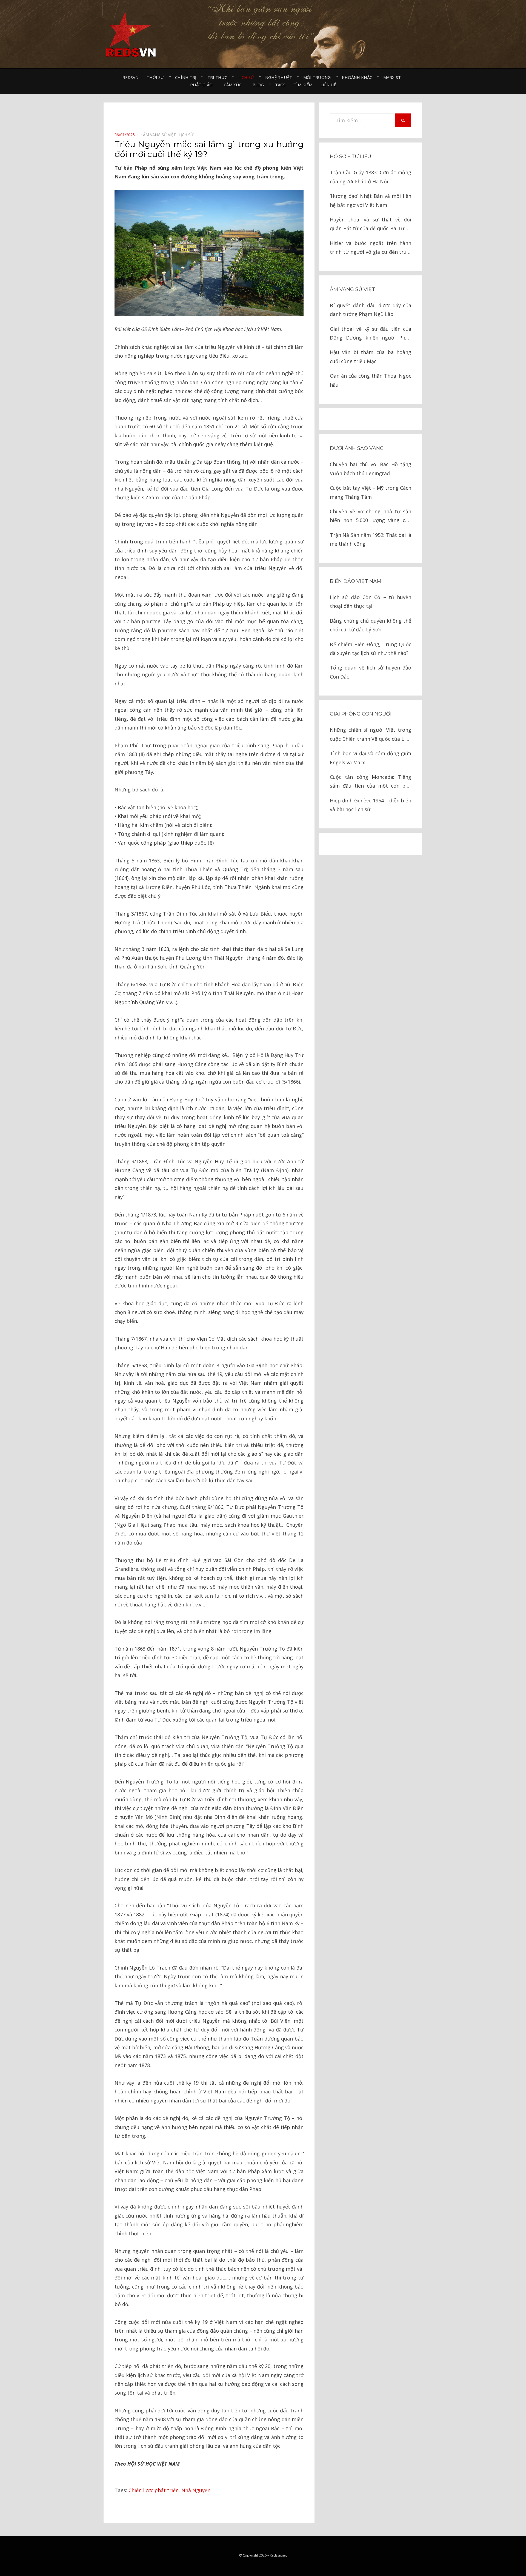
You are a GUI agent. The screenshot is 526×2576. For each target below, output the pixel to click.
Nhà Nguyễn (196, 2490)
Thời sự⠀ (157, 77)
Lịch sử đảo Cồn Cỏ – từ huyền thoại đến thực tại (371, 602)
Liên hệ (328, 85)
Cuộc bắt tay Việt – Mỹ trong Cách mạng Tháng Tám (371, 492)
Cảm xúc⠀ (234, 85)
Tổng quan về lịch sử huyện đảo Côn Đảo (371, 672)
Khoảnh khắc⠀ (358, 77)
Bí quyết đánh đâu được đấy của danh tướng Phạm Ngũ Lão (371, 310)
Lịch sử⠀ (248, 77)
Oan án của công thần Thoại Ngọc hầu (371, 380)
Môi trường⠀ (318, 77)
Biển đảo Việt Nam (356, 581)
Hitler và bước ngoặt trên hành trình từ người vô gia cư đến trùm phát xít (371, 248)
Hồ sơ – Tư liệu (351, 156)
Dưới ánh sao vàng (357, 448)
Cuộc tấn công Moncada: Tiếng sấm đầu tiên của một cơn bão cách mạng (371, 782)
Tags (280, 85)
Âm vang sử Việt (352, 289)
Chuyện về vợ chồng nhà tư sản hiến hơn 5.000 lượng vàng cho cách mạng (371, 516)
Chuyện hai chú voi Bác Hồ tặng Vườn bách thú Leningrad (371, 469)
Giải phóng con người (361, 714)
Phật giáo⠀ (203, 85)
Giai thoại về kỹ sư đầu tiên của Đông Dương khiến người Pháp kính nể (371, 334)
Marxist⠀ (394, 77)
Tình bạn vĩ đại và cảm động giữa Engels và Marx (371, 758)
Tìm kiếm (303, 85)
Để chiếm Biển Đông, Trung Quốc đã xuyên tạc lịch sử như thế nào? (371, 649)
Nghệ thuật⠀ (280, 77)
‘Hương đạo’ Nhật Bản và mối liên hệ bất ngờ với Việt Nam (371, 200)
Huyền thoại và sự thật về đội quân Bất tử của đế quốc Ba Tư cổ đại (371, 225)
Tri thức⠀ (219, 77)
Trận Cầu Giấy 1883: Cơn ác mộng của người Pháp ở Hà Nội (371, 177)
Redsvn (130, 77)
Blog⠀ (260, 85)
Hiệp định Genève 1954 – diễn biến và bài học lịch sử (371, 805)
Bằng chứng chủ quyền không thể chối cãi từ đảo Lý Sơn (371, 625)
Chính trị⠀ (187, 77)
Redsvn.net (278, 2555)
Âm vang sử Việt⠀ (161, 135)
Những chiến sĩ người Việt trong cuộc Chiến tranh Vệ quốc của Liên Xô (371, 735)
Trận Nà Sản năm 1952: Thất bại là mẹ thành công (371, 539)
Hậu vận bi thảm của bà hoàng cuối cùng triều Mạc (371, 357)
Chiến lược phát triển (154, 2490)
